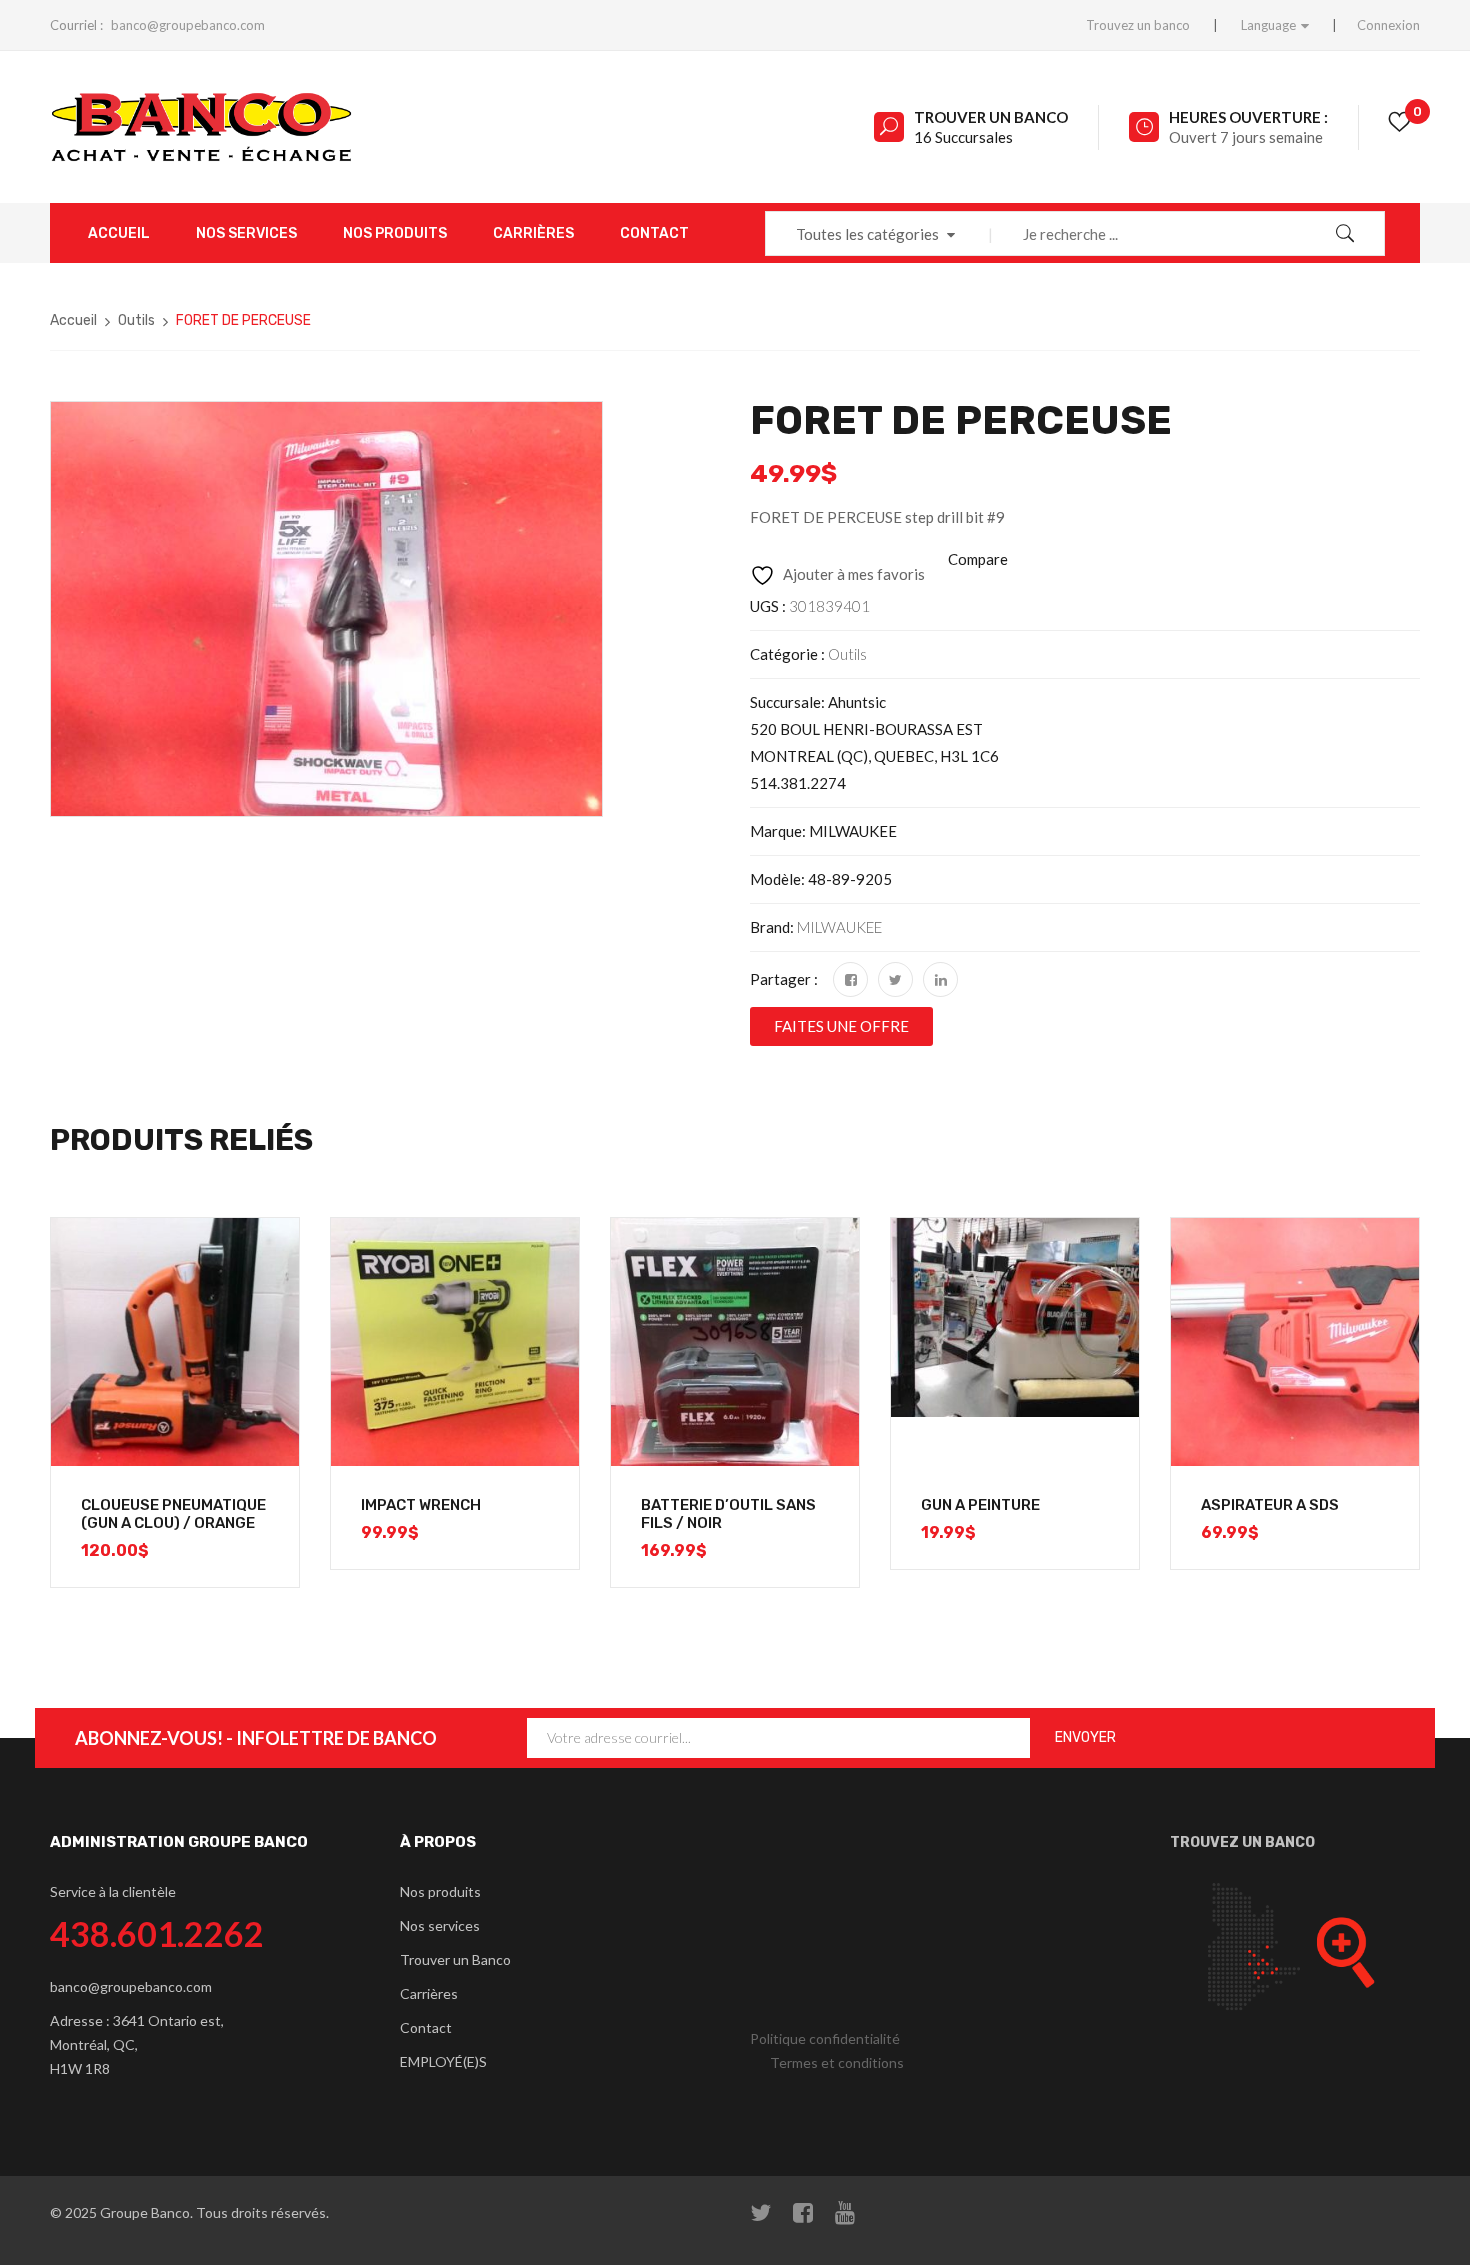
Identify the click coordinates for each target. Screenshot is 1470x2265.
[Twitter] (895, 979)
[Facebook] (850, 979)
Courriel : (76, 25)
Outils (136, 320)
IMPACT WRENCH (421, 1505)
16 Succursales (963, 137)
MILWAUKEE (839, 927)
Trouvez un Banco (1242, 1842)
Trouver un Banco (991, 117)
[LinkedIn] (940, 979)
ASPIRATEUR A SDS (1270, 1505)
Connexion (1388, 25)
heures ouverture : (1248, 117)
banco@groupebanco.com (188, 25)
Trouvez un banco (1138, 25)
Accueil (73, 320)
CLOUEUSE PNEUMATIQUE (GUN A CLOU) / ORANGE (173, 1514)
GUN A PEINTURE (980, 1505)
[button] (841, 1026)
